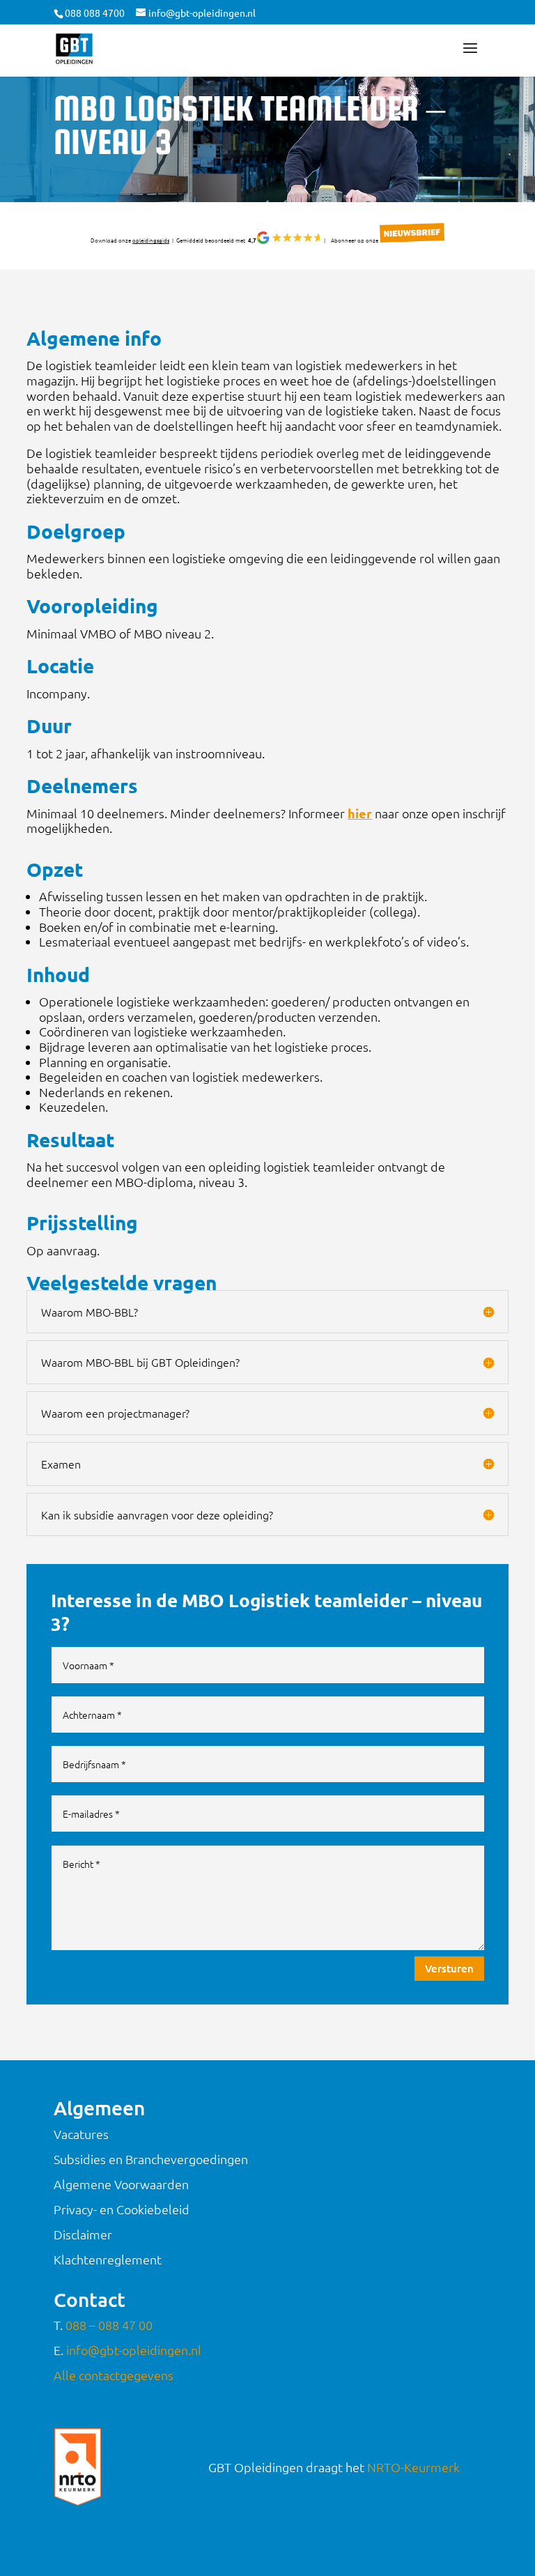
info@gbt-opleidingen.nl (134, 2350)
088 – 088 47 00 (109, 2325)
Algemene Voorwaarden (121, 2184)
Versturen (449, 1968)
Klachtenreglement (108, 2259)
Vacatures (81, 2134)
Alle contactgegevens (114, 2375)
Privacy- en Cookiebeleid (122, 2209)
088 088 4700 (95, 13)
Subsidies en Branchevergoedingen (151, 2159)
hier (360, 813)
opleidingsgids (151, 240)
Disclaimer (83, 2234)
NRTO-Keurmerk (413, 2467)
